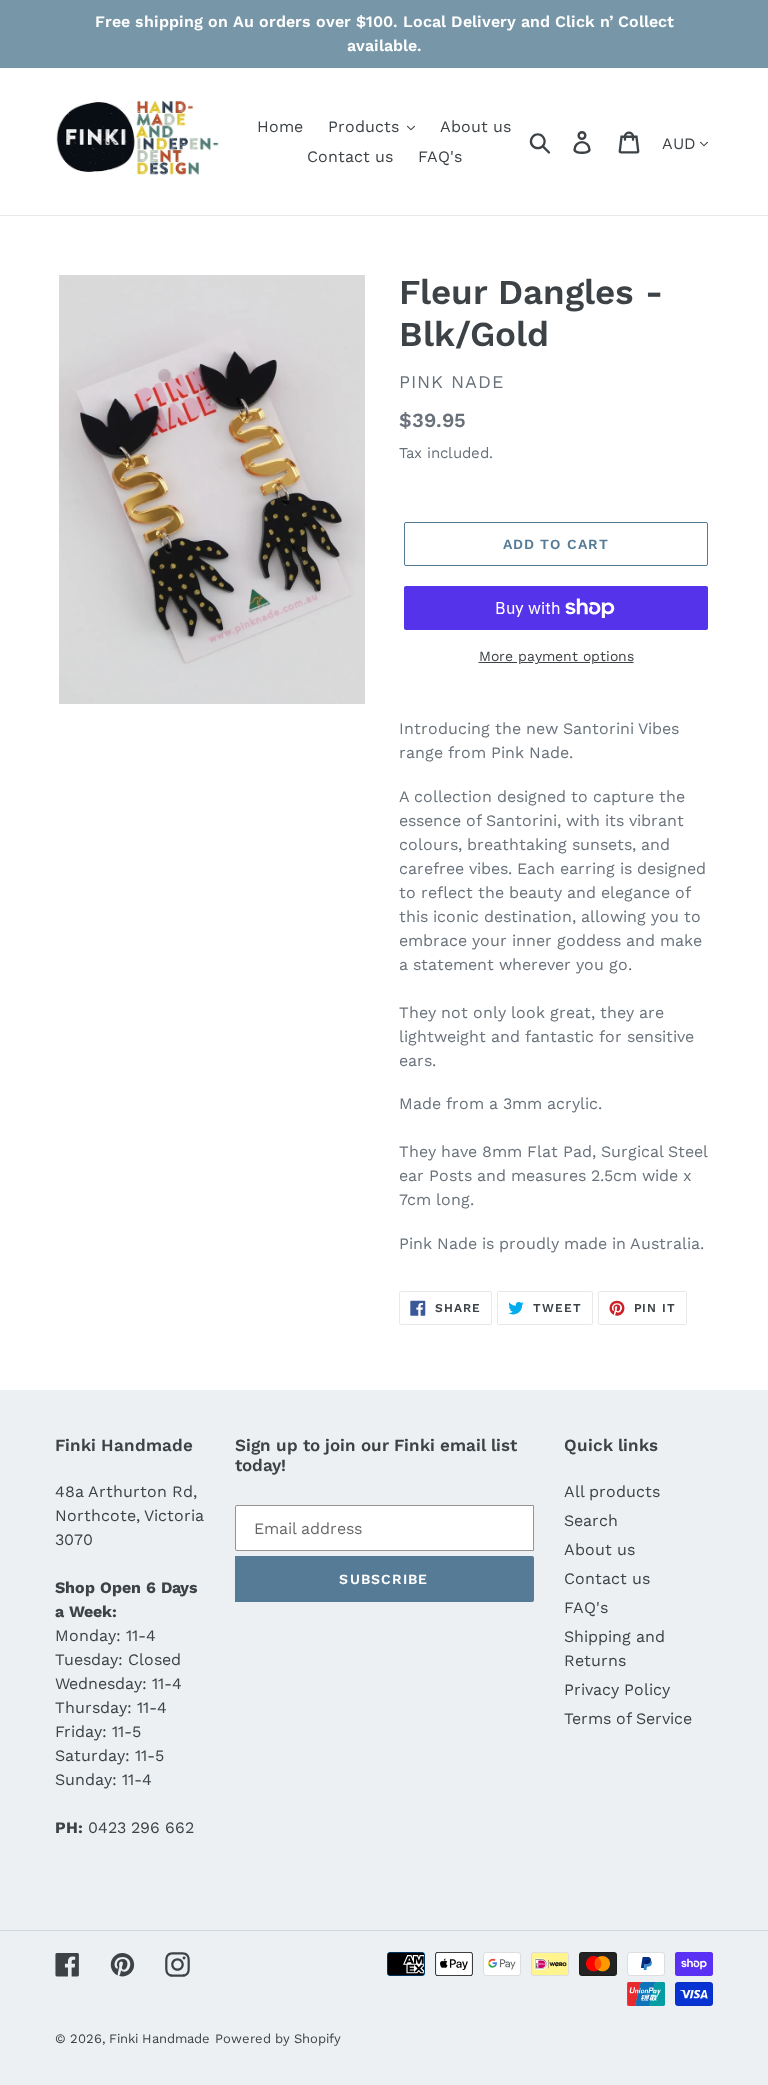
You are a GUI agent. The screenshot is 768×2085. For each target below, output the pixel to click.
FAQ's (586, 1607)
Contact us (607, 1578)
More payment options (556, 656)
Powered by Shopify (278, 2038)
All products (612, 1491)
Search (591, 1520)
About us (599, 1549)
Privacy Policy (617, 1689)
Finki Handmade (159, 2038)
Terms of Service (628, 1718)
